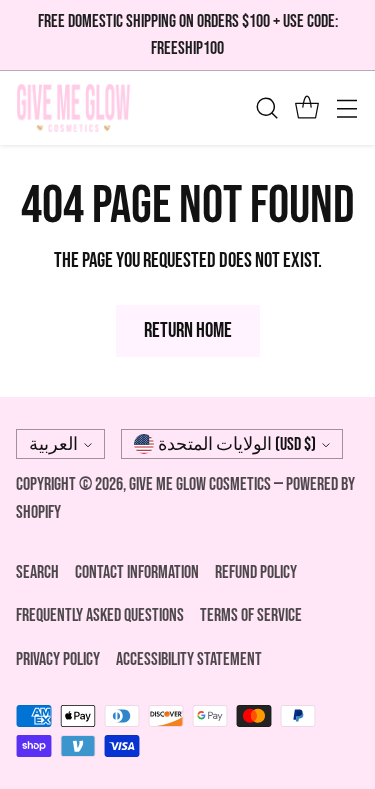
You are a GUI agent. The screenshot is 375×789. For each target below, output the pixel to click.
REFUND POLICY (256, 572)
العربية (53, 444)
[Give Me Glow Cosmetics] (73, 108)
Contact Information (137, 572)
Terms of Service (251, 615)
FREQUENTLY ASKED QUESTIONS (100, 615)
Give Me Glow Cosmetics (201, 484)
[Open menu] (346, 108)
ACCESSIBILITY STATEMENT (189, 659)
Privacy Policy (58, 659)
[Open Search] (266, 108)
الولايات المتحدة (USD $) (237, 444)
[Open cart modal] (306, 108)
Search (37, 572)
